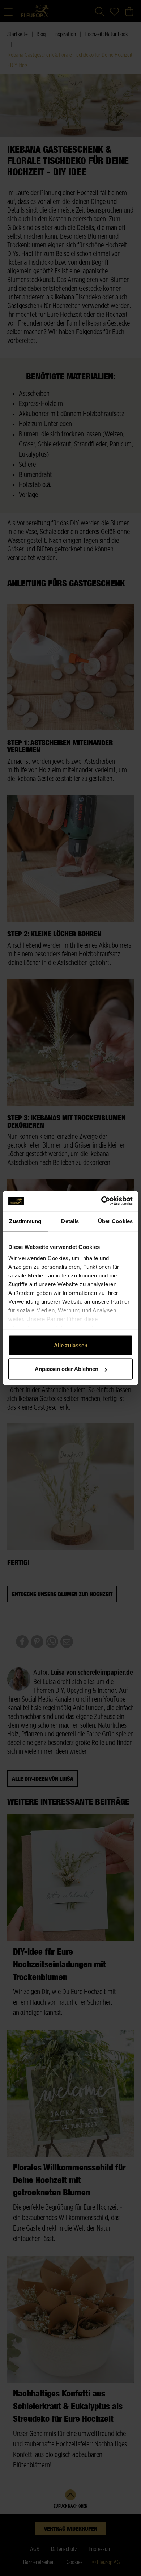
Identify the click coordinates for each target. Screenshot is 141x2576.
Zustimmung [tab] (25, 1221)
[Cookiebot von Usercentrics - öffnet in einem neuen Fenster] (101, 1201)
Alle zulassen (71, 1345)
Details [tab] (70, 1221)
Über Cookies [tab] (115, 1221)
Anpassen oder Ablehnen (67, 1369)
